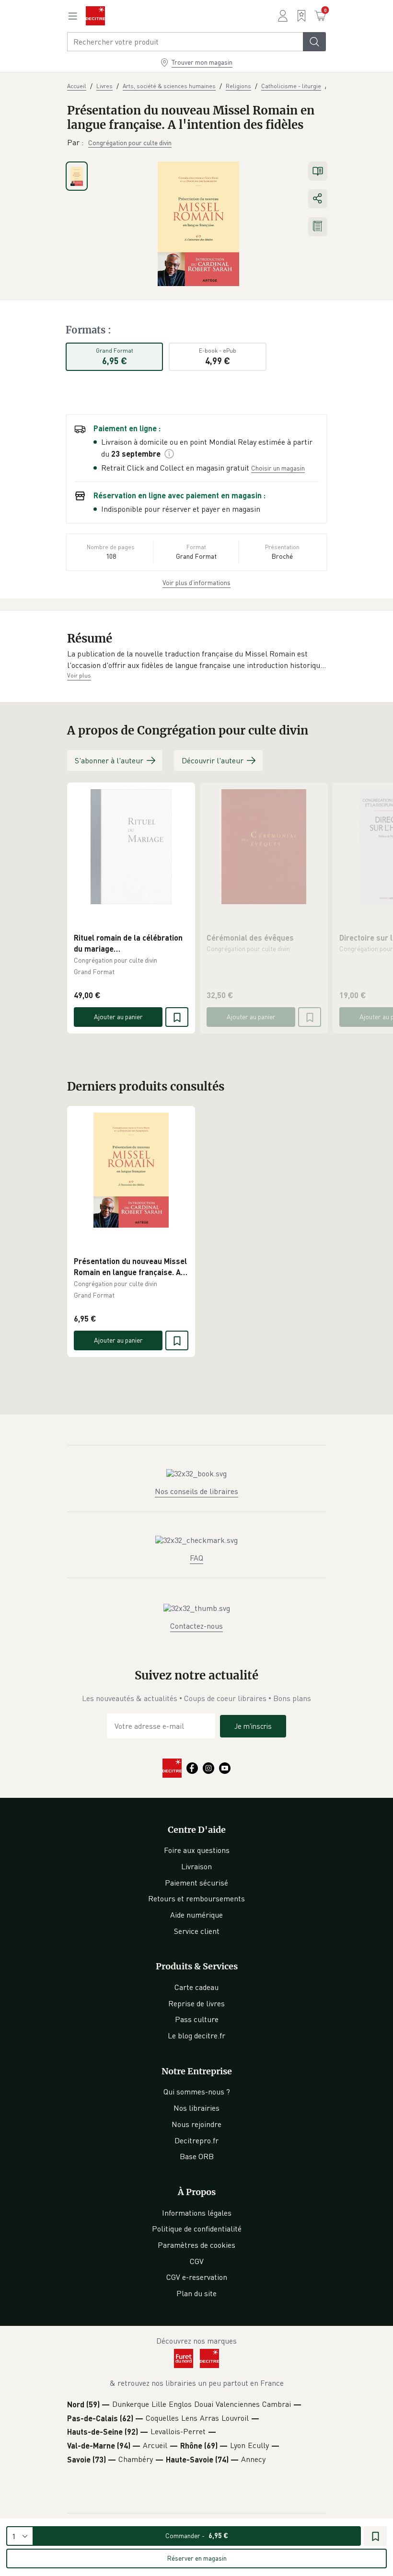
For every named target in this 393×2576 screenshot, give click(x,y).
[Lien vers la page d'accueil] (95, 16)
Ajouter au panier (118, 1017)
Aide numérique (196, 1915)
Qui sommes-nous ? (197, 2092)
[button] (196, 660)
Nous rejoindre (196, 2124)
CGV (197, 2261)
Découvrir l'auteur (213, 760)
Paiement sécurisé (196, 1883)
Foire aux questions (197, 1850)
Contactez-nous (196, 1626)
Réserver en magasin (197, 2558)
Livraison (196, 1866)
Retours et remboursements (196, 1898)
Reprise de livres (196, 2003)
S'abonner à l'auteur (109, 760)
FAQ (196, 1558)
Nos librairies (196, 2108)
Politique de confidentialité (197, 2229)
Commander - (197, 2536)
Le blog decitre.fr (196, 2035)
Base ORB (197, 2156)
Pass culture (197, 2019)
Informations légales (197, 2213)
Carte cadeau (196, 1987)
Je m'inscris (253, 1726)
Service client (197, 1931)
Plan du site (196, 2293)
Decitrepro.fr (196, 2140)
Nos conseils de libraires (196, 1491)
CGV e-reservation (197, 2277)
